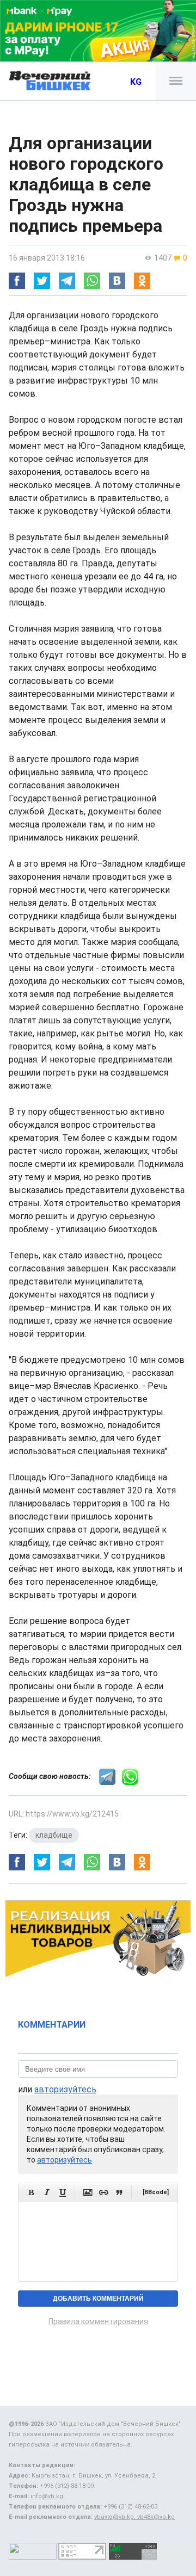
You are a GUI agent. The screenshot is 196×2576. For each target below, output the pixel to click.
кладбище (54, 1835)
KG (136, 82)
